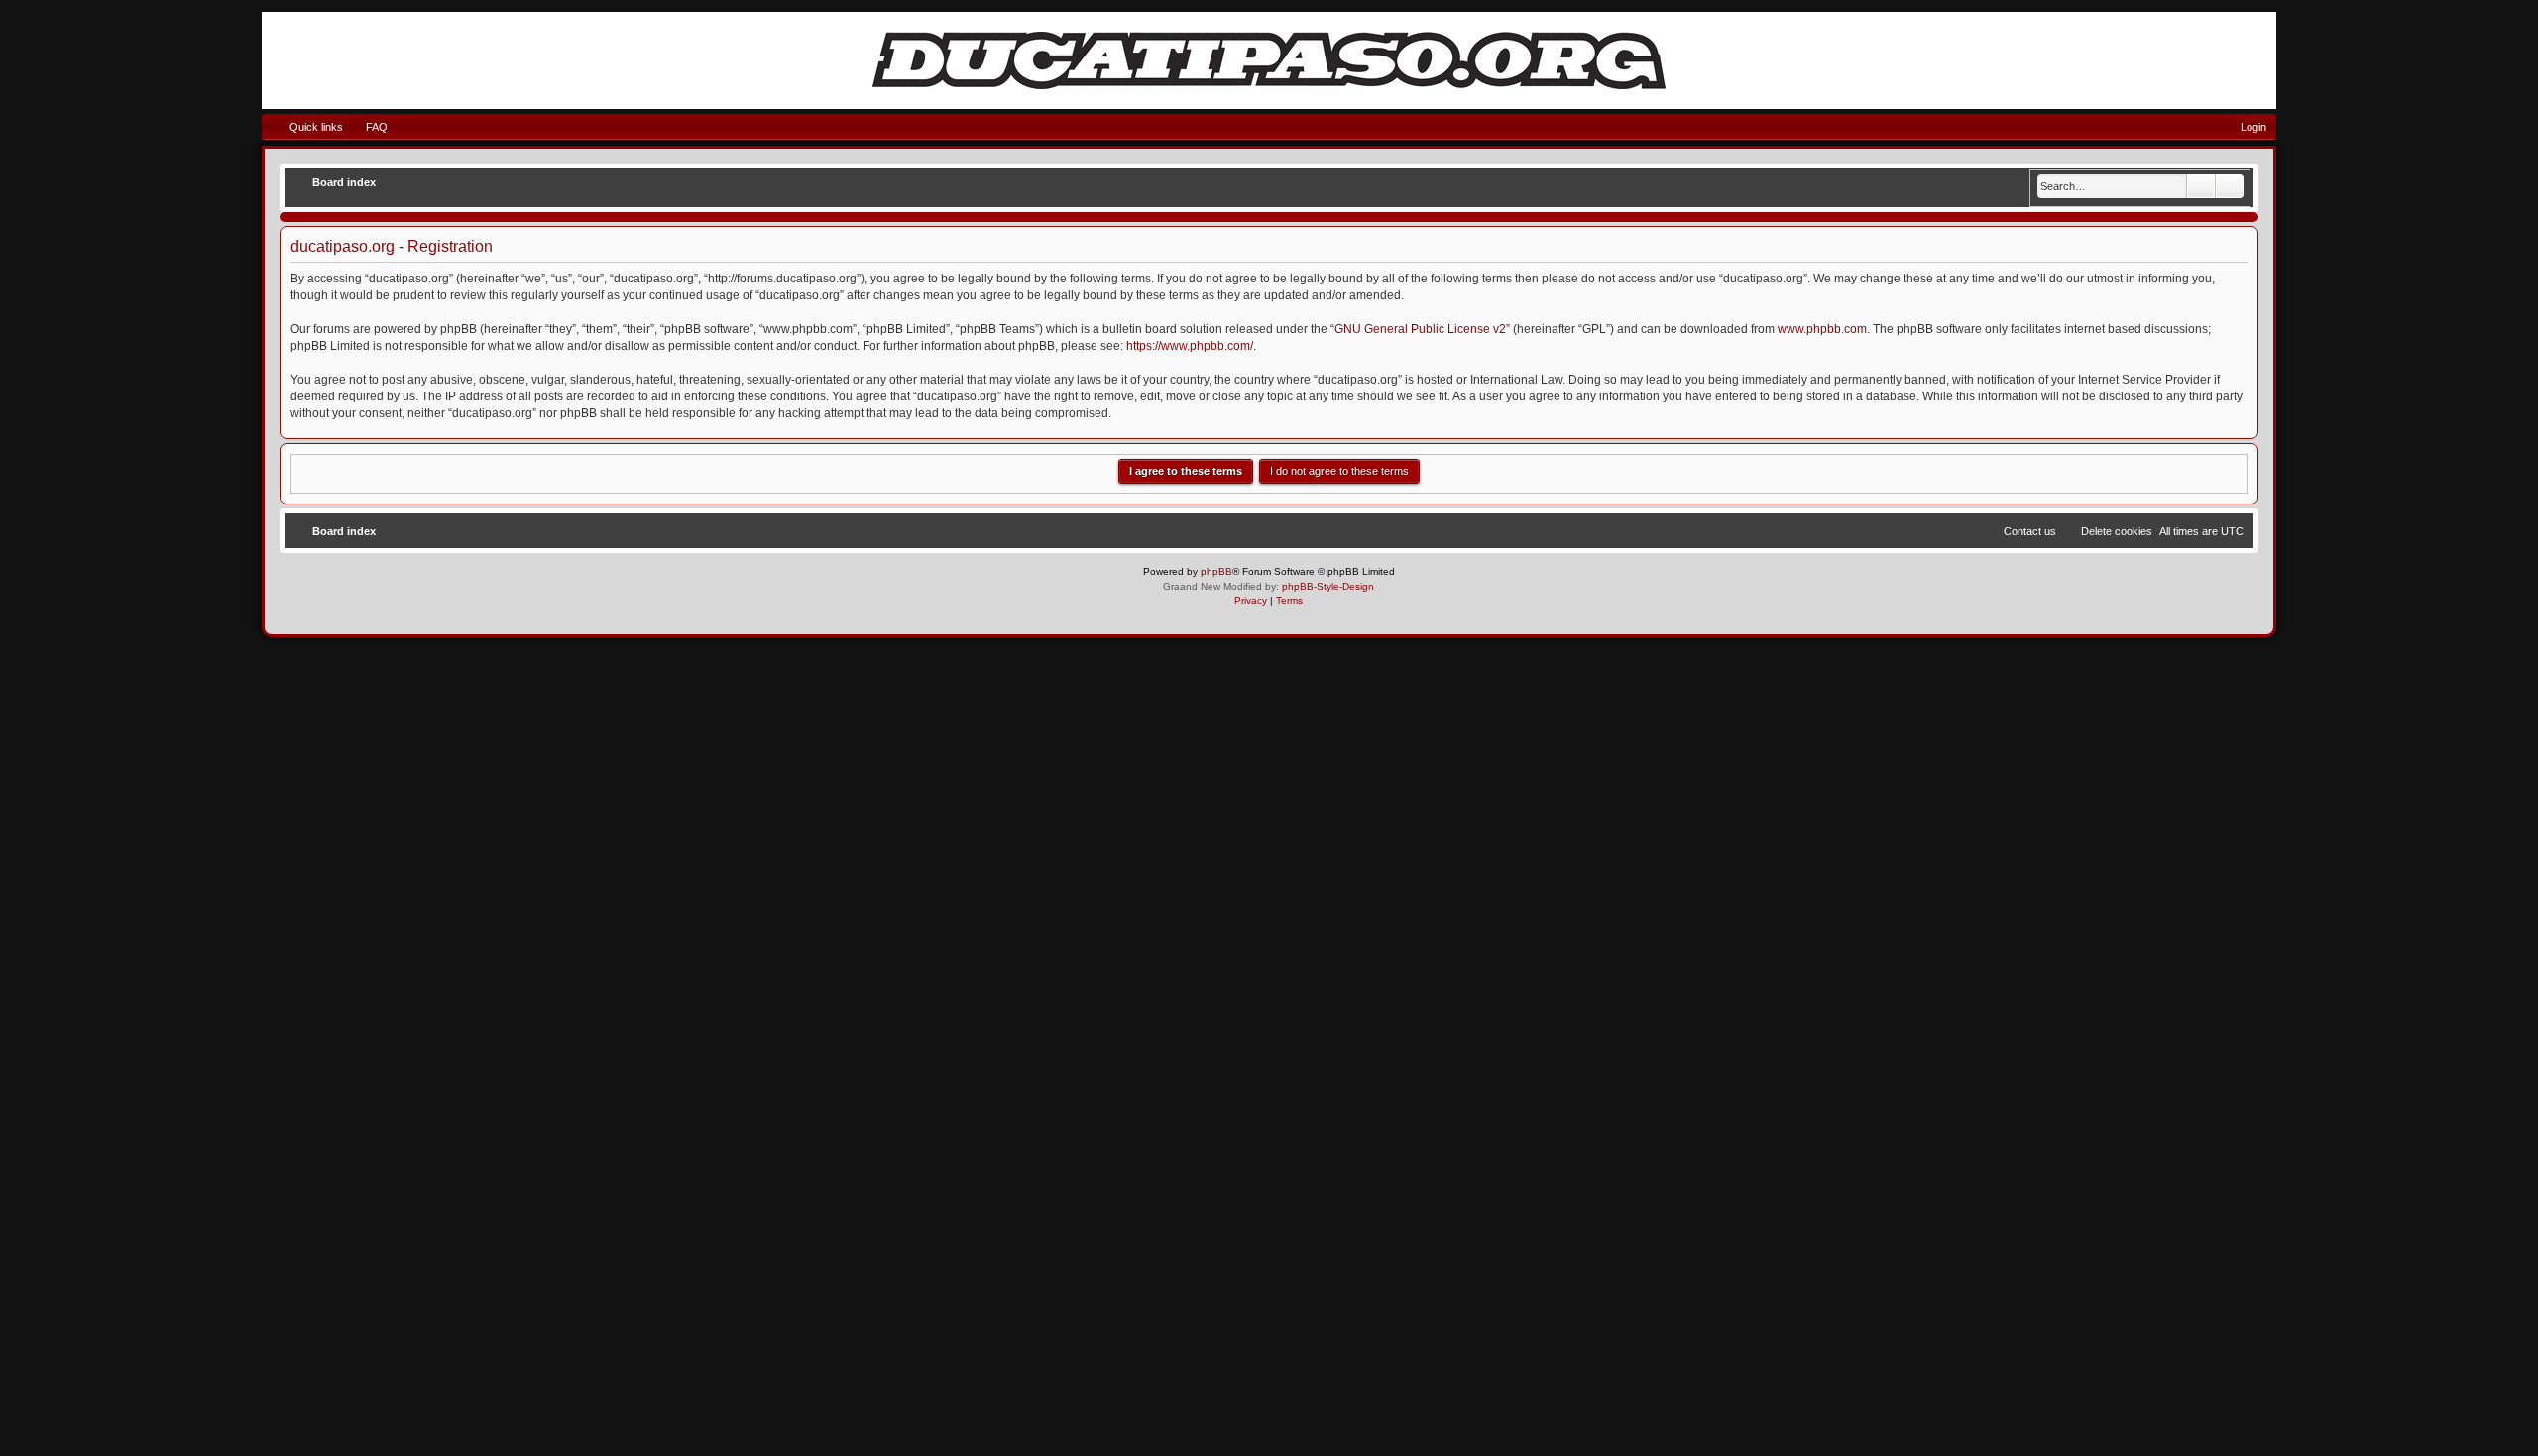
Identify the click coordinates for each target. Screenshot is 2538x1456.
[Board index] (1269, 60)
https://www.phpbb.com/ (1190, 346)
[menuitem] (368, 127)
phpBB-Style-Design (1328, 586)
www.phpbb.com (1822, 329)
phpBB (1216, 571)
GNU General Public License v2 (1420, 329)
